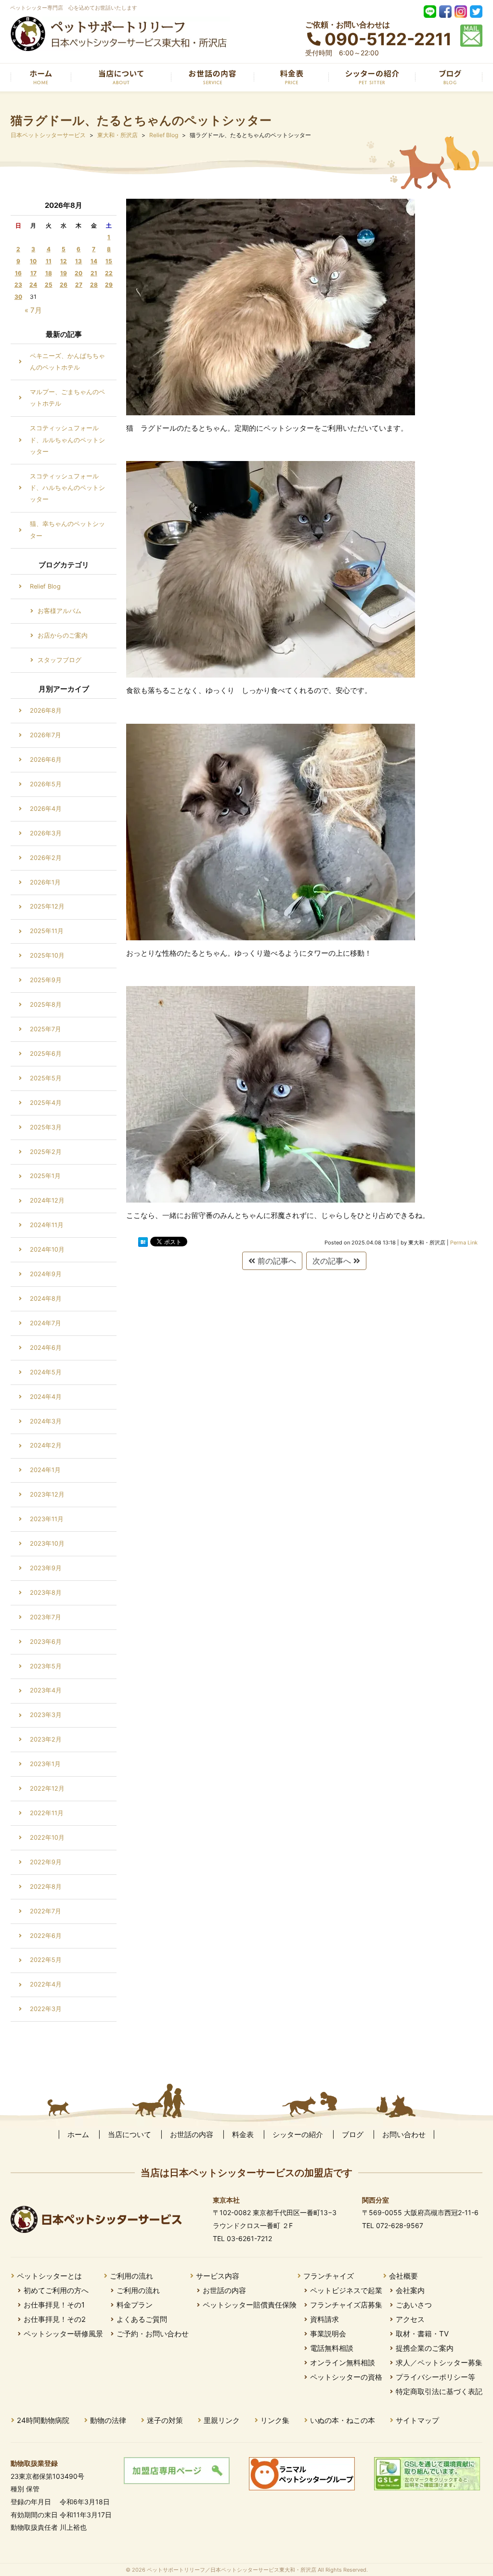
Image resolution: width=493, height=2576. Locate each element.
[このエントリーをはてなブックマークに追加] (143, 1242)
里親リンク (222, 2420)
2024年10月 (47, 1250)
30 (18, 297)
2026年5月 (46, 784)
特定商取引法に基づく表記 (439, 2391)
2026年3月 (46, 833)
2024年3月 (46, 1421)
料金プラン (135, 2305)
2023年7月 (45, 1617)
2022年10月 (47, 1838)
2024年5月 (46, 1372)
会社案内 (410, 2290)
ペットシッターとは (49, 2276)
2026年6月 (46, 760)
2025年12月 (47, 906)
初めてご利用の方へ (56, 2290)
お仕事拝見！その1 (54, 2305)
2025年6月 (46, 1054)
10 (33, 261)
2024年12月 (47, 1200)
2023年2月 (46, 1739)
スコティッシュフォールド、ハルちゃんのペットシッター (67, 488)
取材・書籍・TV (422, 2334)
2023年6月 (46, 1642)
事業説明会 (328, 2334)
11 (49, 261)
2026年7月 (45, 735)
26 (64, 285)
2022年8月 (46, 1887)
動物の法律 (108, 2420)
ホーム (78, 2134)
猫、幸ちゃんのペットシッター (67, 530)
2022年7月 (45, 1911)
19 (64, 273)
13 (78, 261)
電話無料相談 (332, 2348)
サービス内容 (218, 2276)
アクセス (410, 2319)
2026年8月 (46, 711)
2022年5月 (46, 1960)
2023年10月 (47, 1544)
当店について (130, 2134)
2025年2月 (46, 1152)
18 (49, 273)
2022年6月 (46, 1936)
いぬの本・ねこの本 (343, 2420)
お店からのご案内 (63, 635)
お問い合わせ (404, 2134)
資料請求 (324, 2319)
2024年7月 (45, 1323)
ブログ (353, 2134)
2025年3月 (46, 1127)
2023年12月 (47, 1494)
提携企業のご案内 (425, 2348)
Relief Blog (45, 586)
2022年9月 (46, 1862)
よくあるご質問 (142, 2319)
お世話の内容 (192, 2134)
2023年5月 (46, 1666)
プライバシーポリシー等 (435, 2377)
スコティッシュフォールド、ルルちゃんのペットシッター (67, 440)
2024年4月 (46, 1397)
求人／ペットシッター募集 (439, 2363)
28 (94, 285)
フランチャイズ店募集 (346, 2305)
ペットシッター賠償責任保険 (250, 2305)
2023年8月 (46, 1593)
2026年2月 (46, 858)
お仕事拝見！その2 (55, 2319)
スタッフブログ (59, 660)
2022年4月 (46, 1984)
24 (33, 285)
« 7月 (33, 310)
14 (94, 261)
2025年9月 (46, 980)
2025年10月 (47, 955)
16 (18, 273)
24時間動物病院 (43, 2420)
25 (49, 285)
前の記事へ (276, 1261)
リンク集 (275, 2420)
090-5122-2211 (388, 39)
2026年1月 (45, 882)
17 (33, 273)
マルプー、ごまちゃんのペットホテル (67, 398)
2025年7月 (45, 1029)
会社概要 (403, 2276)
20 (78, 273)
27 (79, 285)
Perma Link (464, 1243)
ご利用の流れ (131, 2276)
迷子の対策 (165, 2420)
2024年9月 (46, 1274)
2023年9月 (46, 1568)
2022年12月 (47, 1788)
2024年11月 (47, 1225)
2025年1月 (45, 1176)
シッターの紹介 (298, 2134)
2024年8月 (46, 1299)
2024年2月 (46, 1445)
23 (18, 285)
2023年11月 (47, 1519)
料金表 (243, 2134)
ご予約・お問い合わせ (153, 2334)
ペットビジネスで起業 (346, 2290)
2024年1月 (45, 1470)
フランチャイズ (329, 2276)
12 (64, 261)
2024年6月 (46, 1348)
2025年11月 (47, 931)
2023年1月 (45, 1764)
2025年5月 (46, 1078)
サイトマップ (417, 2420)
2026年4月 (46, 809)
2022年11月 (47, 1813)
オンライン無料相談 (343, 2363)
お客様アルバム (59, 611)
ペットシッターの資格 (346, 2377)
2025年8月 (46, 1005)
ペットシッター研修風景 (63, 2334)
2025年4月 (46, 1103)
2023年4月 (46, 1690)
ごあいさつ (414, 2305)
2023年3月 (46, 1715)
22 (109, 273)
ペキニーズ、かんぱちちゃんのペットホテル (67, 362)
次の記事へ (333, 1261)
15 (109, 261)
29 (109, 285)
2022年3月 (46, 2009)
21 (94, 273)
